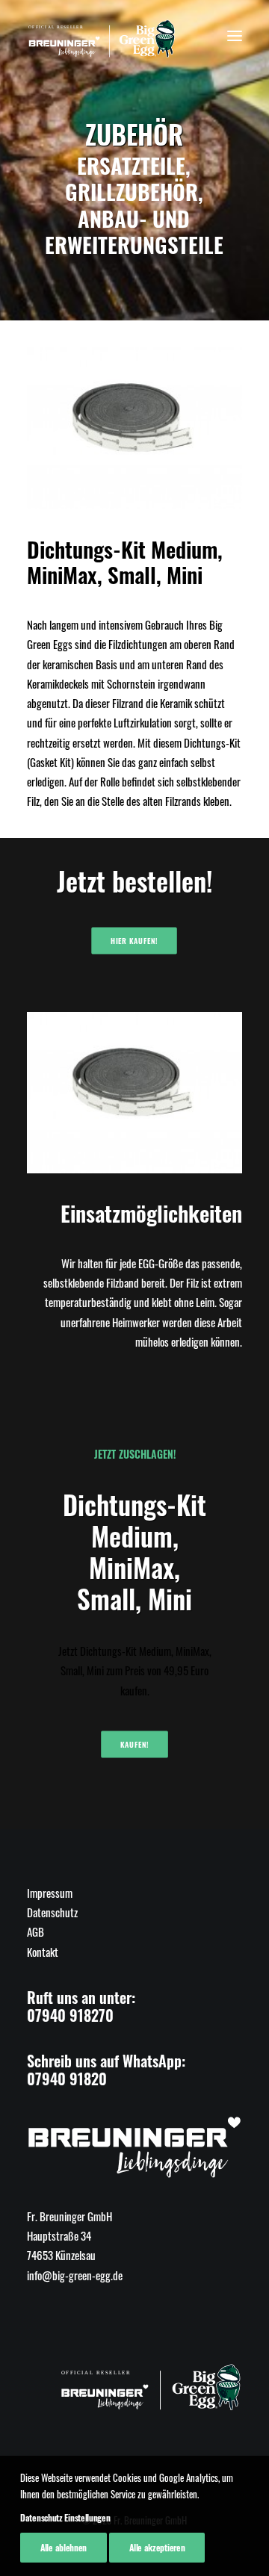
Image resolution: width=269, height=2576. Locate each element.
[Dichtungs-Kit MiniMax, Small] (134, 428)
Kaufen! (135, 1745)
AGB (35, 1931)
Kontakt (43, 1952)
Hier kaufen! (134, 940)
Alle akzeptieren (157, 2547)
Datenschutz (52, 1912)
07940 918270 (70, 2015)
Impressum (50, 1893)
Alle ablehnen (64, 2547)
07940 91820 (67, 2079)
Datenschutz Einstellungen (65, 2517)
